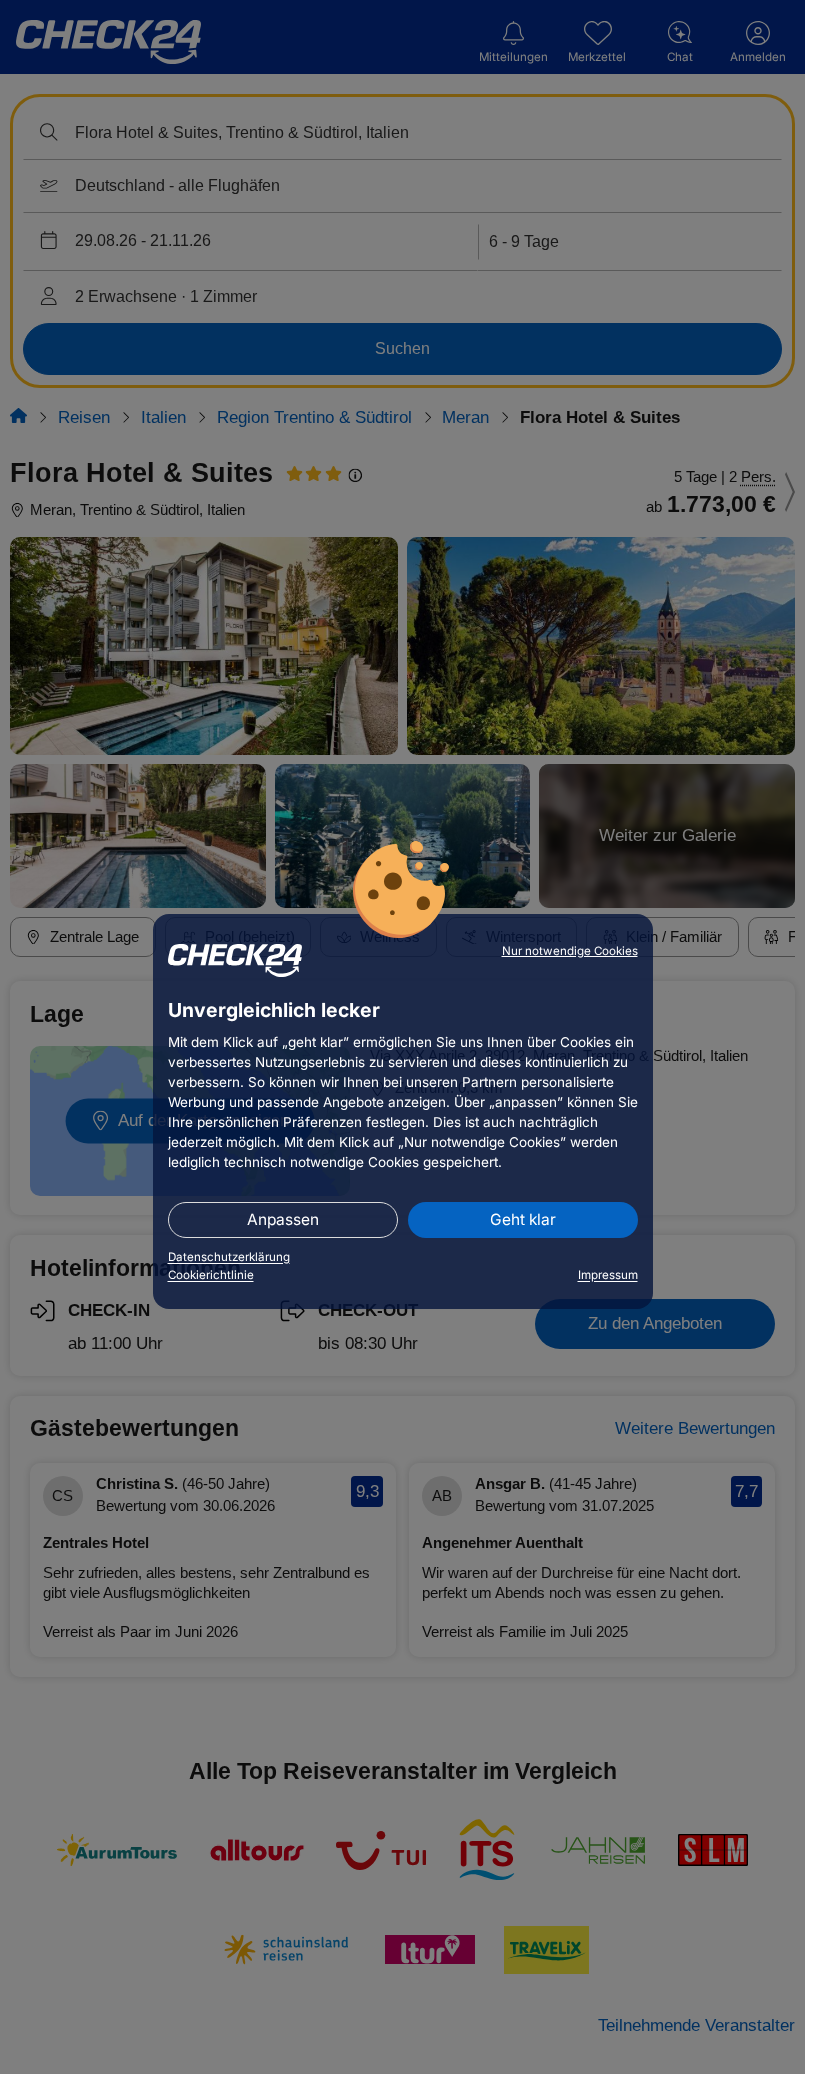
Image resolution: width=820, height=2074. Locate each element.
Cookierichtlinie (211, 1275)
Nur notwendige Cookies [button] (570, 951)
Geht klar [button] (523, 1219)
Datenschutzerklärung (229, 1257)
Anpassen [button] (283, 1219)
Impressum (608, 1275)
